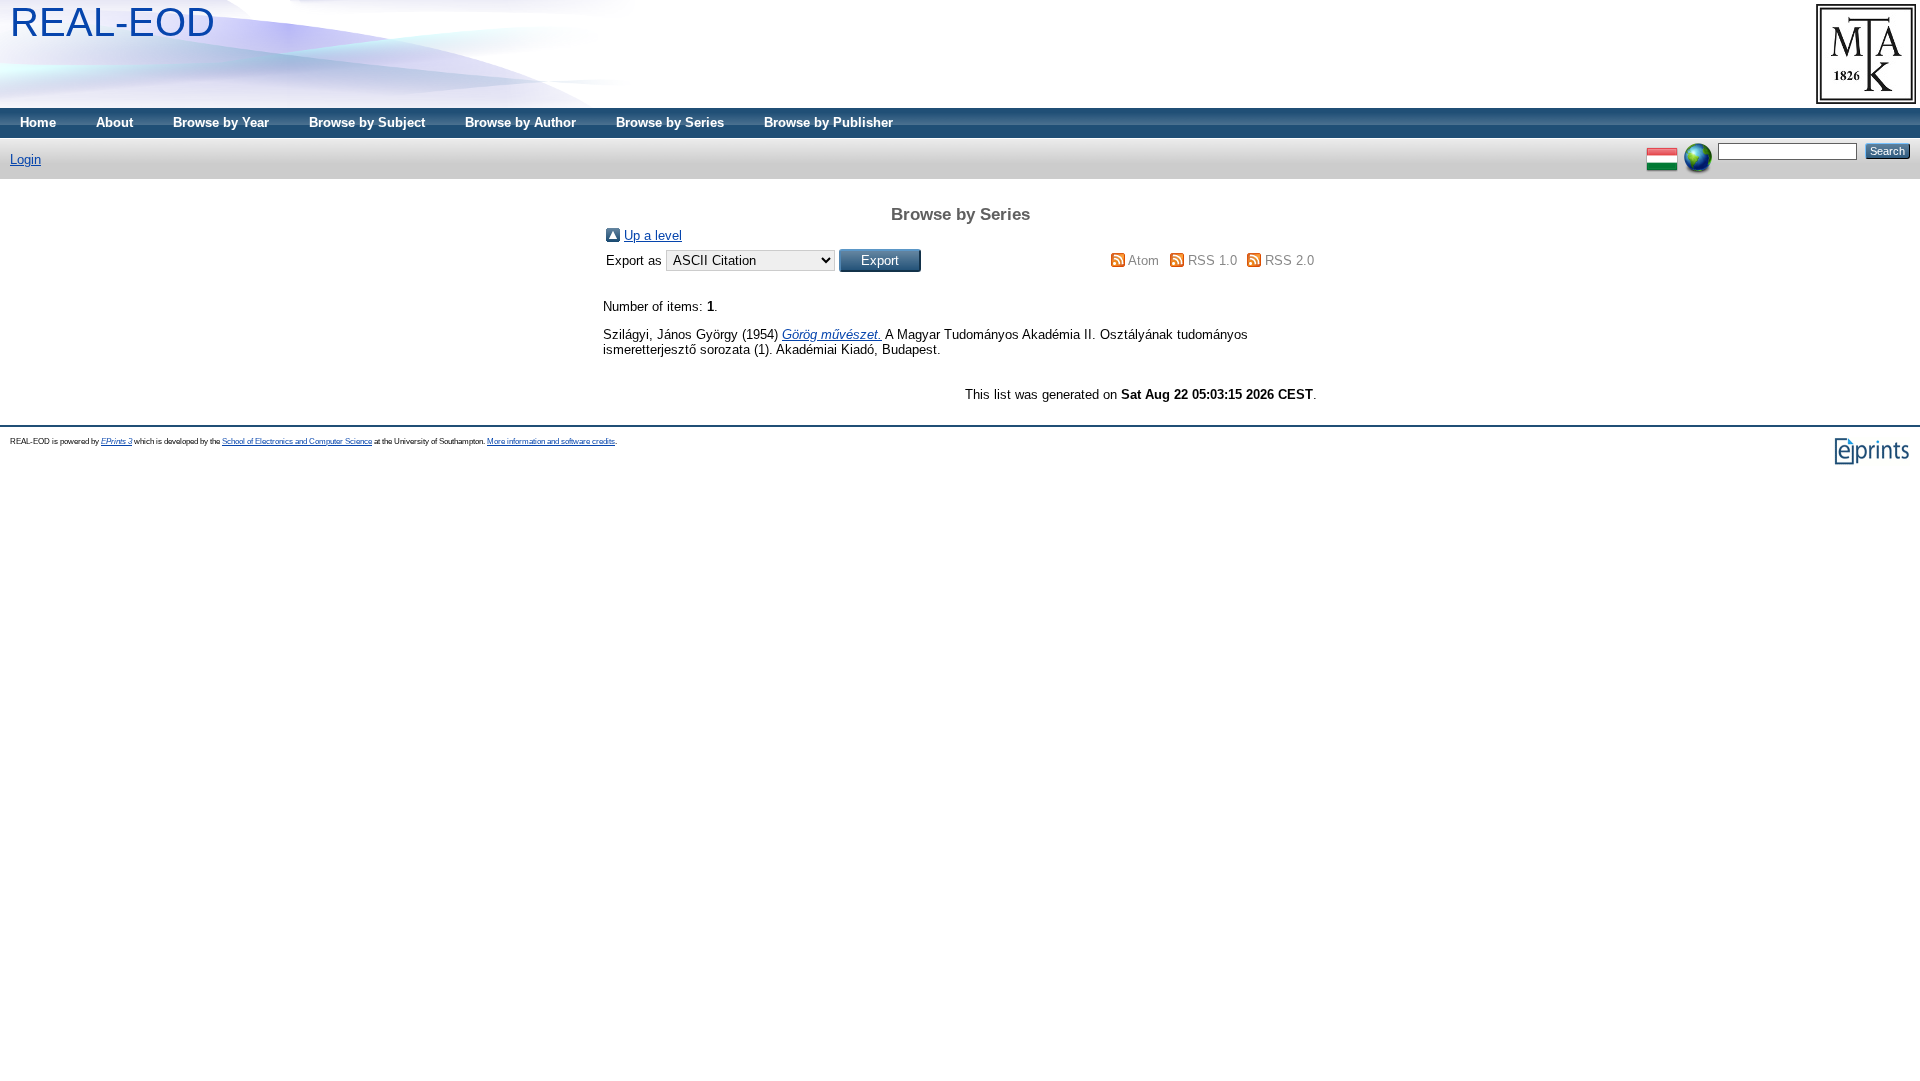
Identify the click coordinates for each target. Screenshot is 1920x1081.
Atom (1143, 260)
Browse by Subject (367, 122)
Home (38, 122)
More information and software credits (551, 441)
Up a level (653, 235)
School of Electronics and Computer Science (297, 441)
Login (25, 159)
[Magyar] (1662, 150)
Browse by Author (520, 122)
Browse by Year (221, 122)
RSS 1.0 (1212, 260)
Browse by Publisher (828, 122)
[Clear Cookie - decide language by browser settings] (1698, 150)
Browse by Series (670, 122)
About (114, 122)
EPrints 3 (116, 441)
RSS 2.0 (1289, 260)
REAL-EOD (112, 22)
